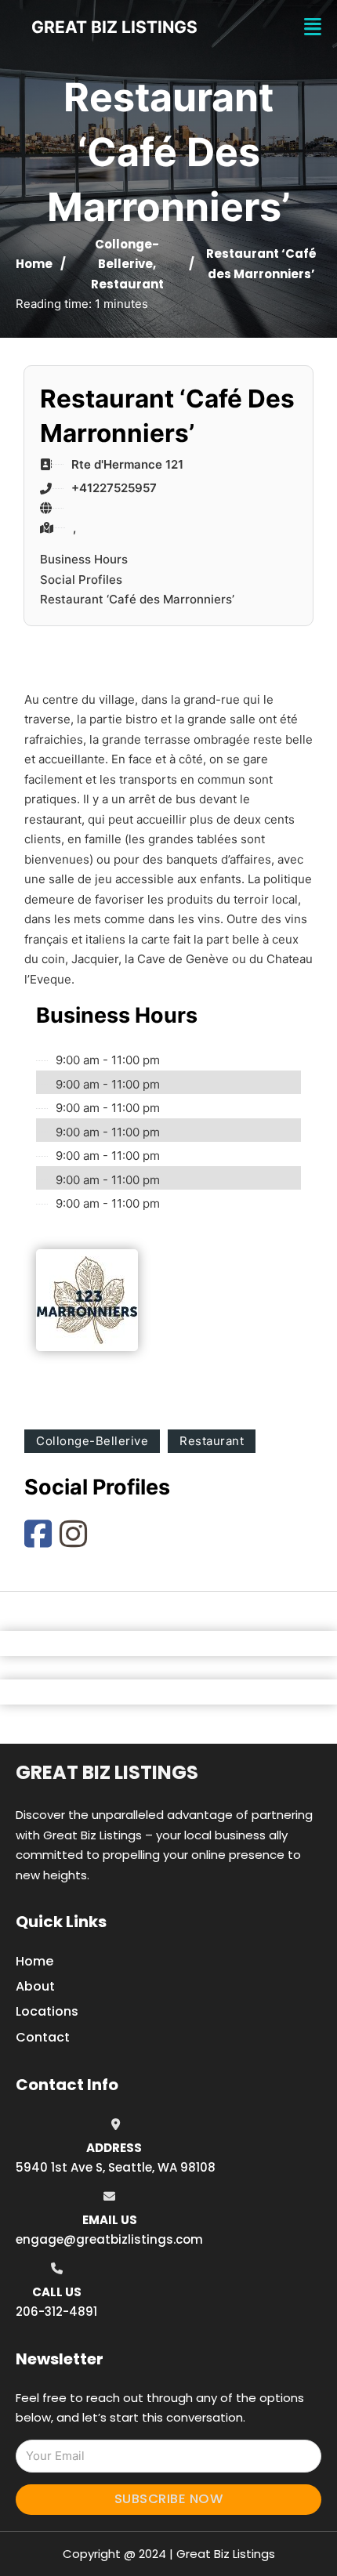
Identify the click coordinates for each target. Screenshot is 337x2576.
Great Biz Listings (107, 1772)
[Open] (313, 27)
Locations (47, 2011)
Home (34, 264)
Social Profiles (81, 580)
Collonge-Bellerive (92, 1441)
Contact (43, 2037)
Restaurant (127, 284)
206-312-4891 (56, 2312)
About (35, 1986)
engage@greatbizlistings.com (109, 2239)
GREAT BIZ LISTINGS (114, 27)
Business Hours (84, 559)
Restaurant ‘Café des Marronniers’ (137, 599)
